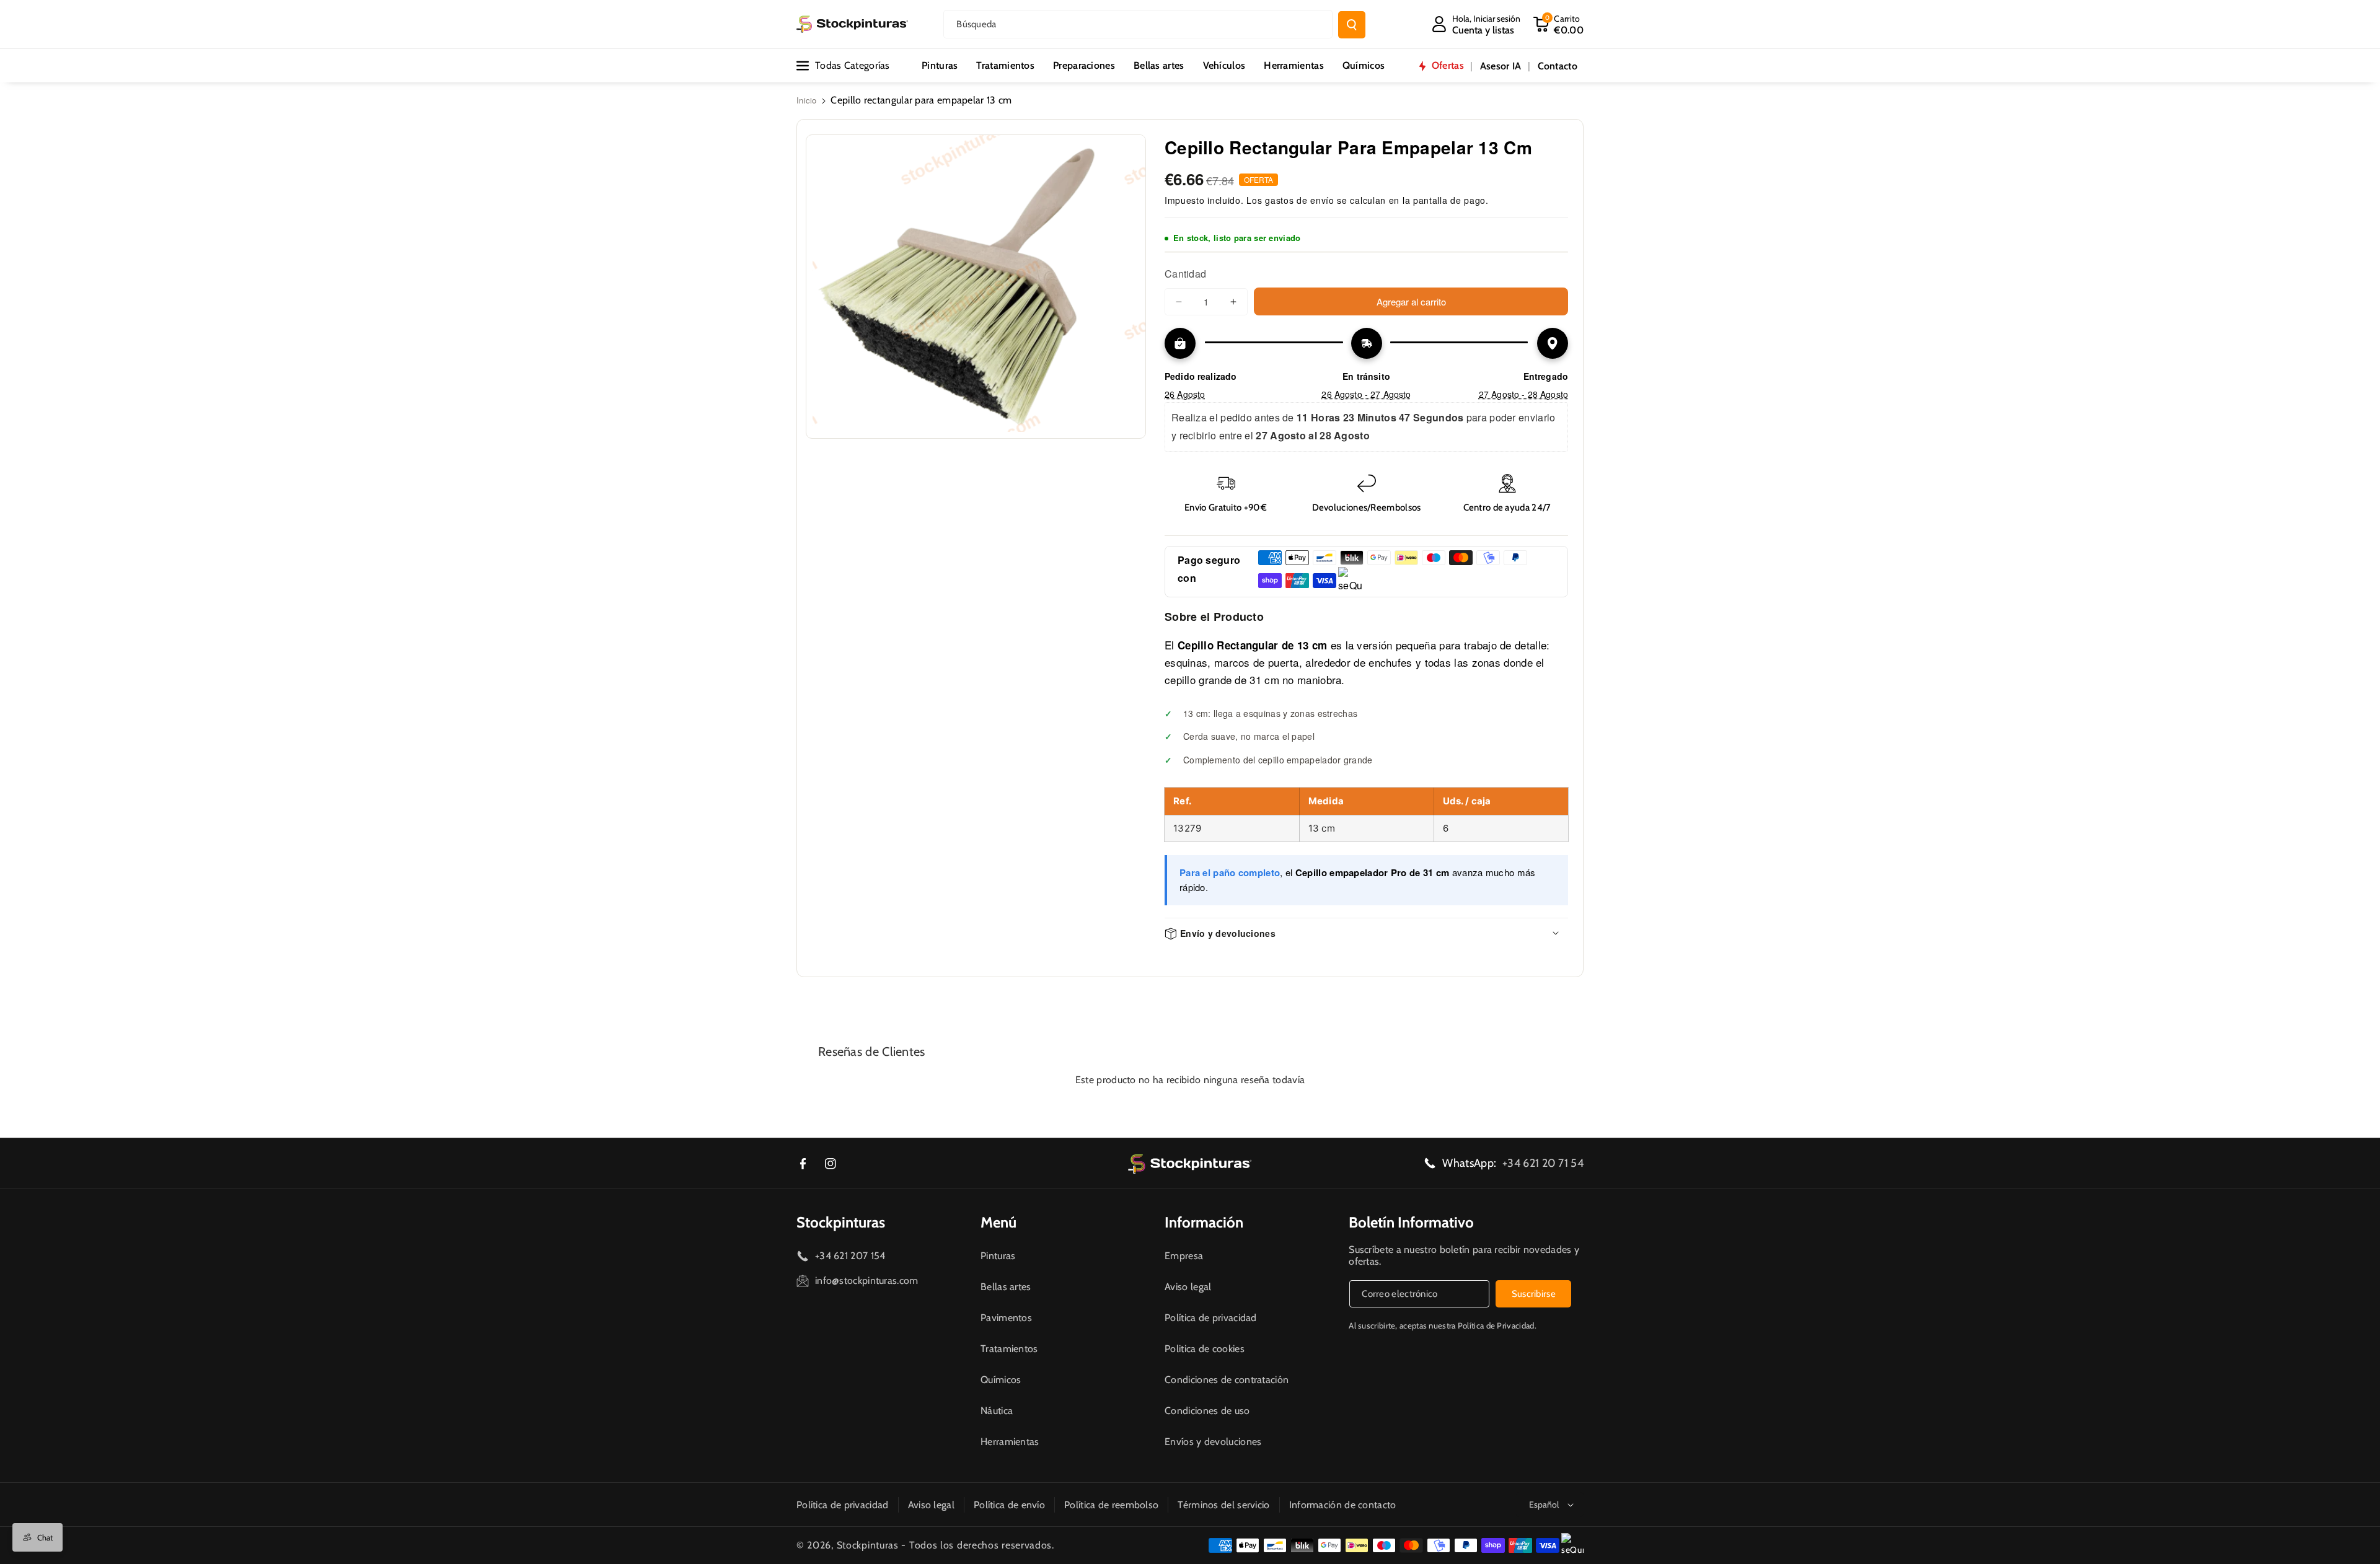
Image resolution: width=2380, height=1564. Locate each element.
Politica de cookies (1205, 1349)
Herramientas (1010, 1442)
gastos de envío (1300, 200)
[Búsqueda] (1352, 25)
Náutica (997, 1411)
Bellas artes (1006, 1287)
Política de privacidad (1211, 1318)
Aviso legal (1188, 1287)
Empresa (1184, 1256)
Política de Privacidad (1496, 1325)
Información (1204, 1222)
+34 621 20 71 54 (1543, 1163)
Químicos (1001, 1380)
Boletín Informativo (1411, 1222)
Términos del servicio (1223, 1505)
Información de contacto (1343, 1505)
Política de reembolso (1111, 1505)
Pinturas (998, 1256)
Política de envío (1009, 1505)
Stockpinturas (841, 1222)
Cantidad (1185, 274)
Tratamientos (1009, 1349)
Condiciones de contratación (1227, 1380)
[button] (1558, 24)
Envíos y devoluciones (1213, 1442)
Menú (998, 1222)
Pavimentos (1006, 1318)
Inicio (807, 100)
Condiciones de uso (1207, 1411)
